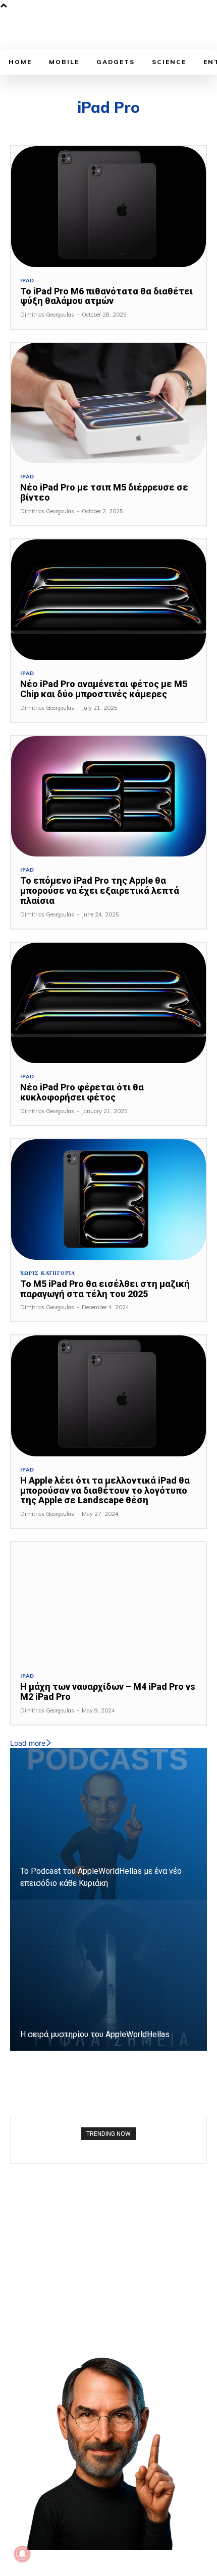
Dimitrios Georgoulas (47, 315)
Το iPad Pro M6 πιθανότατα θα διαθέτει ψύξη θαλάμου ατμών (106, 296)
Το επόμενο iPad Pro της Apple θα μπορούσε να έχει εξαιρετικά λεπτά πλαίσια (100, 891)
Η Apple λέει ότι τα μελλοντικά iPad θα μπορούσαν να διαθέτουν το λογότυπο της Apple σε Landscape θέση (105, 1490)
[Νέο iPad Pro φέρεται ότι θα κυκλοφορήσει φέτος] (108, 1003)
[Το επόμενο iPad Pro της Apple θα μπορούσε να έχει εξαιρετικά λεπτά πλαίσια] (108, 796)
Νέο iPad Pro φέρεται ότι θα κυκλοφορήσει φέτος (82, 1092)
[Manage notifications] (22, 2554)
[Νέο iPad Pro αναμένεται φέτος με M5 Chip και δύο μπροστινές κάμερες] (108, 600)
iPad (27, 281)
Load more (28, 1743)
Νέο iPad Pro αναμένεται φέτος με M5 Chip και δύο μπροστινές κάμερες (104, 689)
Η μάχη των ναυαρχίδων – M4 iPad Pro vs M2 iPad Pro (108, 1692)
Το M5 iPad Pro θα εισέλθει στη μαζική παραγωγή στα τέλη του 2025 (105, 1289)
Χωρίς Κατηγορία (48, 1273)
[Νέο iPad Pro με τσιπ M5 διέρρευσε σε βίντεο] (108, 403)
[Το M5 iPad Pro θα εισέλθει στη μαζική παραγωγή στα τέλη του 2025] (108, 1200)
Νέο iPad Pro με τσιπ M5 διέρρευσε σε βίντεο (104, 492)
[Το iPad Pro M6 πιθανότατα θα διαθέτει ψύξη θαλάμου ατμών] (108, 206)
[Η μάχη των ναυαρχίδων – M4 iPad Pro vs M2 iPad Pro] (108, 1602)
